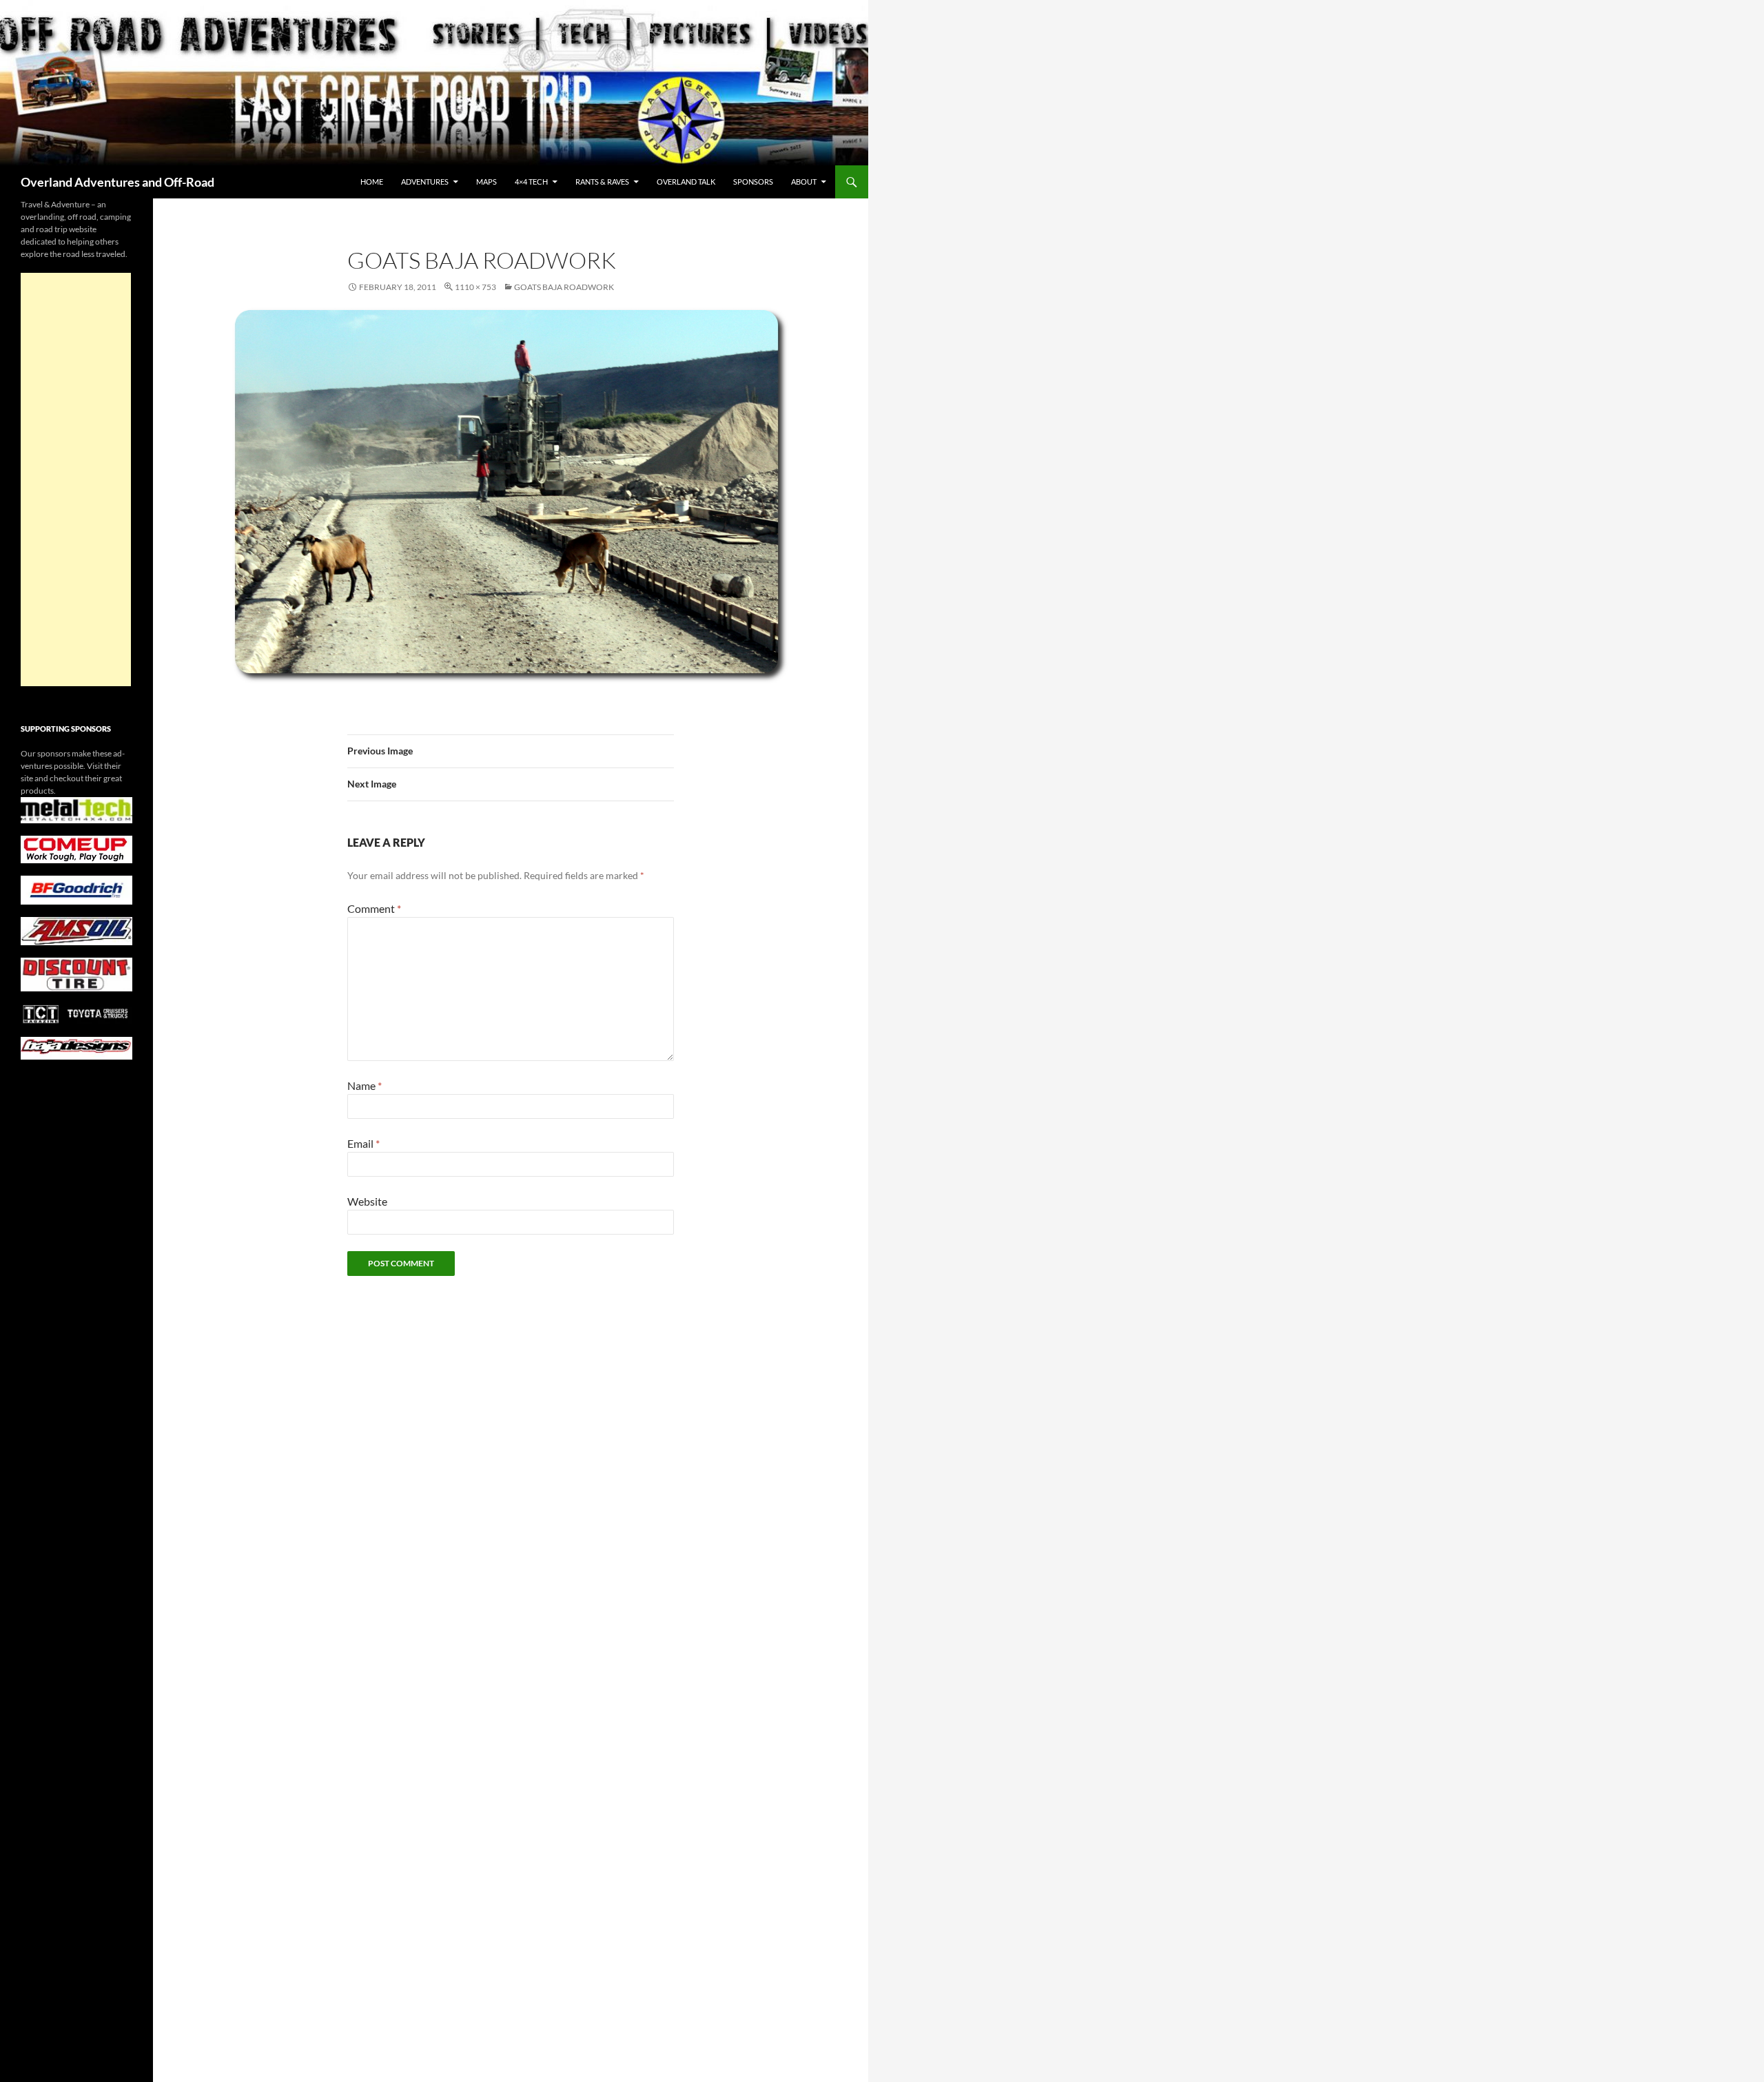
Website (367, 1201)
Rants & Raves (602, 182)
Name (365, 1085)
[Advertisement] (76, 480)
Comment (374, 908)
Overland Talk (686, 182)
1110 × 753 (475, 287)
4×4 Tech (531, 182)
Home (372, 182)
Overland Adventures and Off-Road (117, 182)
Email (363, 1143)
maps (486, 182)
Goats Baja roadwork (564, 287)
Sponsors (753, 182)
